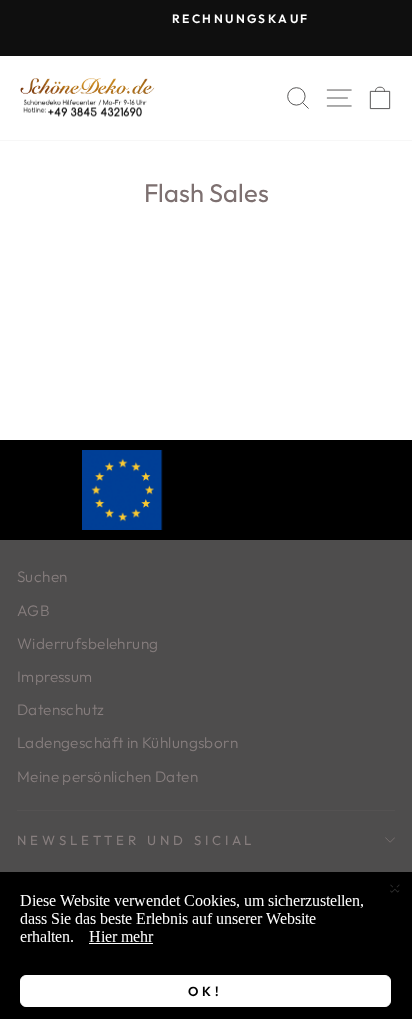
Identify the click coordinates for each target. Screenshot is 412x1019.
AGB (33, 610)
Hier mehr (121, 936)
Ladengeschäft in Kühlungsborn (127, 742)
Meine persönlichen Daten (107, 776)
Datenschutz (61, 709)
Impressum (55, 676)
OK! (205, 991)
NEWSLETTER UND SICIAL (136, 840)
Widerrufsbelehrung (87, 643)
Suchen (42, 576)
